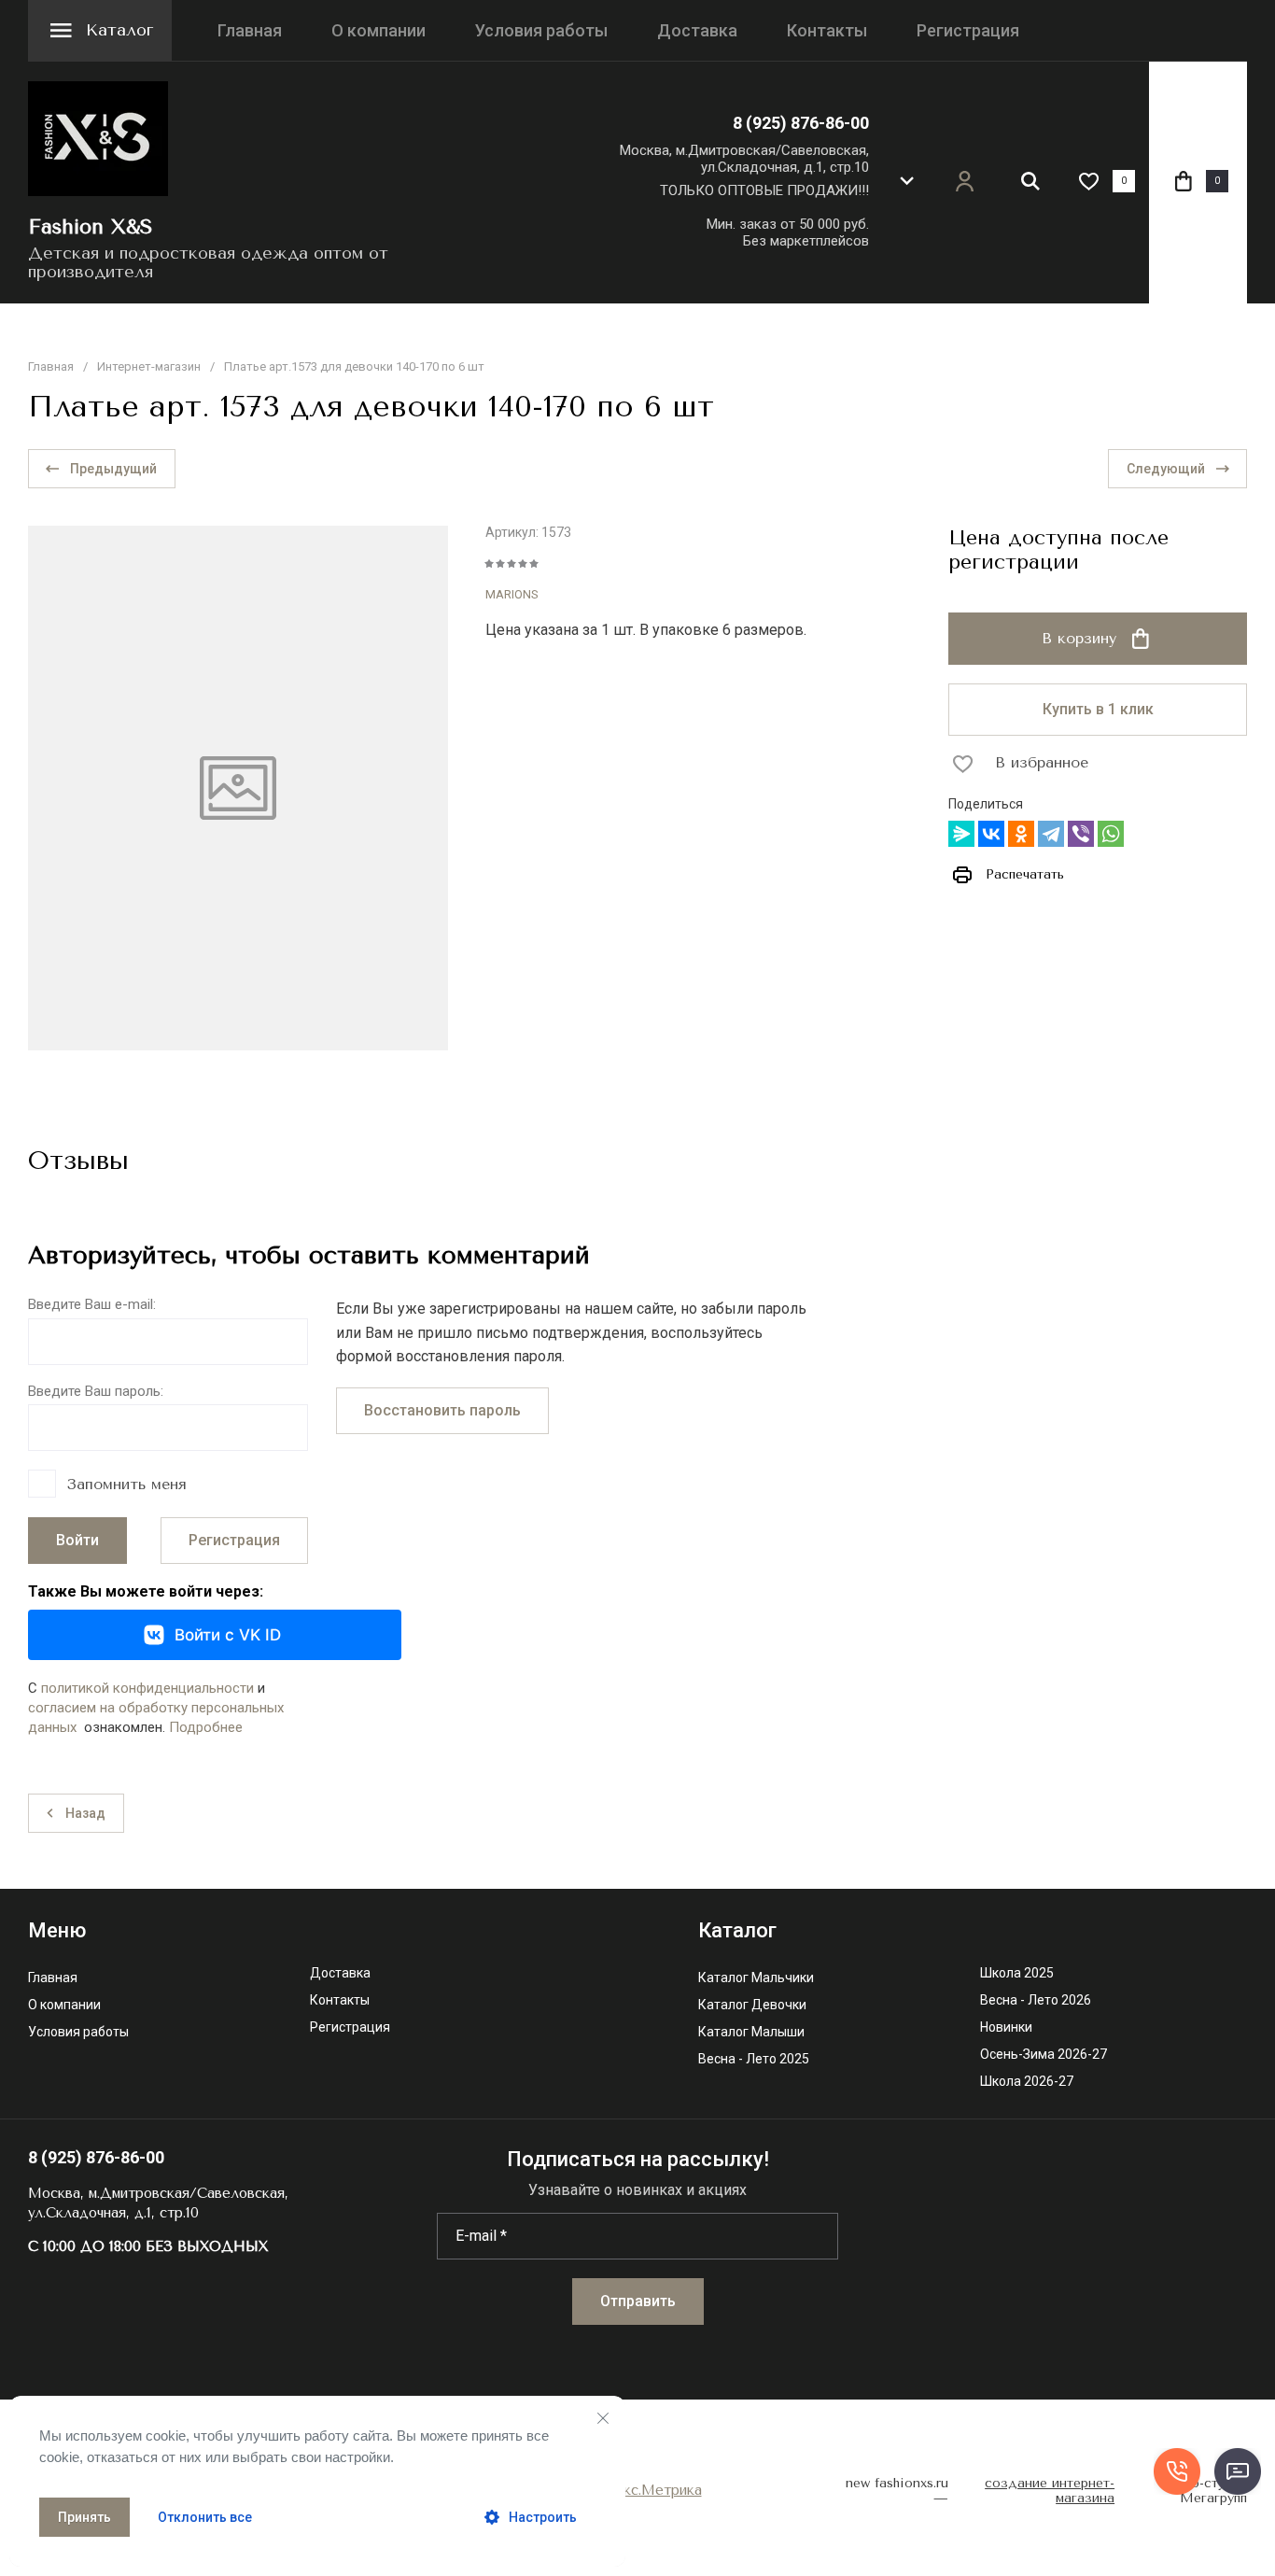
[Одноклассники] (1021, 834)
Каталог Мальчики (756, 1978)
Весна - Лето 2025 (754, 2059)
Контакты (827, 31)
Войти (77, 1540)
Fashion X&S (91, 227)
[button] (906, 181)
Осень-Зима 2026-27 (1044, 2055)
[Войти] (965, 182)
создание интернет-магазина (1050, 2492)
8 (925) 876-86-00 (801, 123)
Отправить (638, 2301)
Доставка (697, 31)
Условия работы (541, 31)
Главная (250, 31)
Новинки (1006, 2027)
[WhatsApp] (1111, 834)
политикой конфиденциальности (147, 1688)
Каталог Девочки (752, 2005)
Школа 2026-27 (1027, 2082)
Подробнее (206, 1727)
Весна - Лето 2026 (1036, 2000)
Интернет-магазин (149, 366)
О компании (378, 31)
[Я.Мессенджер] (961, 834)
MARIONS (512, 594)
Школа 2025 (1017, 1973)
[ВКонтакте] (991, 834)
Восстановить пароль (442, 1410)
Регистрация (968, 31)
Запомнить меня (127, 1484)
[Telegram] (1051, 834)
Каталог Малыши (751, 2032)
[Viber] (1081, 834)
